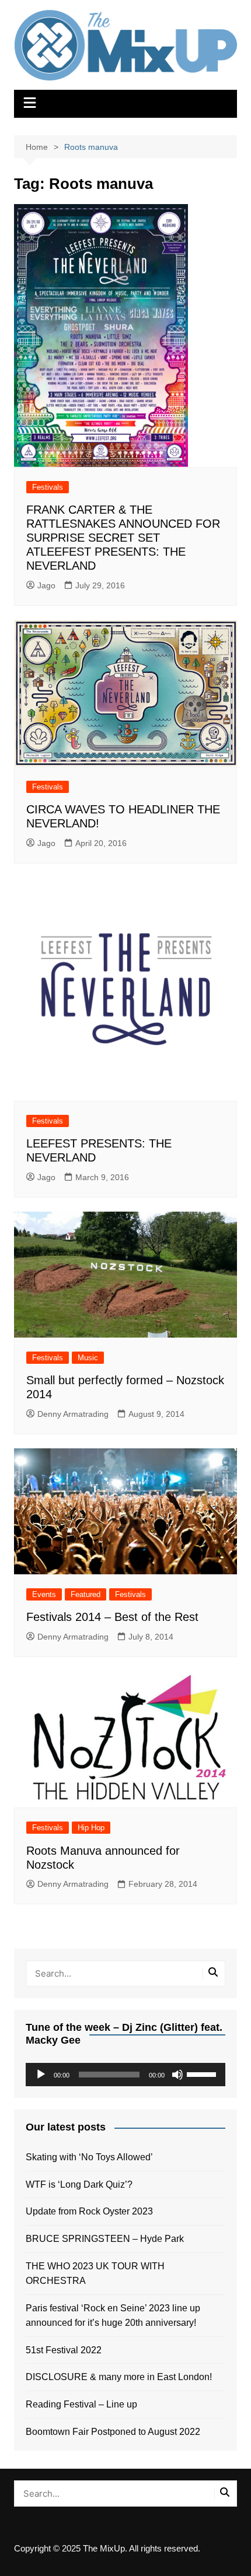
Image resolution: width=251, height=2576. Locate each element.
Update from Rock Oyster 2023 (89, 2211)
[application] (126, 2075)
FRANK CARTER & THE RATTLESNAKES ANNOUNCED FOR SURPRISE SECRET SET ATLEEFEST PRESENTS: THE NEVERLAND (123, 538)
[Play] (41, 2075)
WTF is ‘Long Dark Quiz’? (79, 2184)
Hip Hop (91, 1828)
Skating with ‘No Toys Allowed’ (89, 2157)
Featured (86, 1594)
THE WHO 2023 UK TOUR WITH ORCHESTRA (95, 2274)
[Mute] (177, 2075)
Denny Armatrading (73, 1414)
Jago (46, 585)
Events (44, 1594)
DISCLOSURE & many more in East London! (119, 2377)
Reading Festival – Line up (81, 2404)
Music (88, 1358)
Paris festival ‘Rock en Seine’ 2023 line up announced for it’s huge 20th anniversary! (113, 2316)
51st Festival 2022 (64, 2350)
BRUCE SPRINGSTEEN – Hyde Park (107, 2239)
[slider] (203, 2073)
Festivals (48, 487)
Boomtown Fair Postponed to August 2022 (113, 2432)
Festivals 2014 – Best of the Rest (112, 1617)
